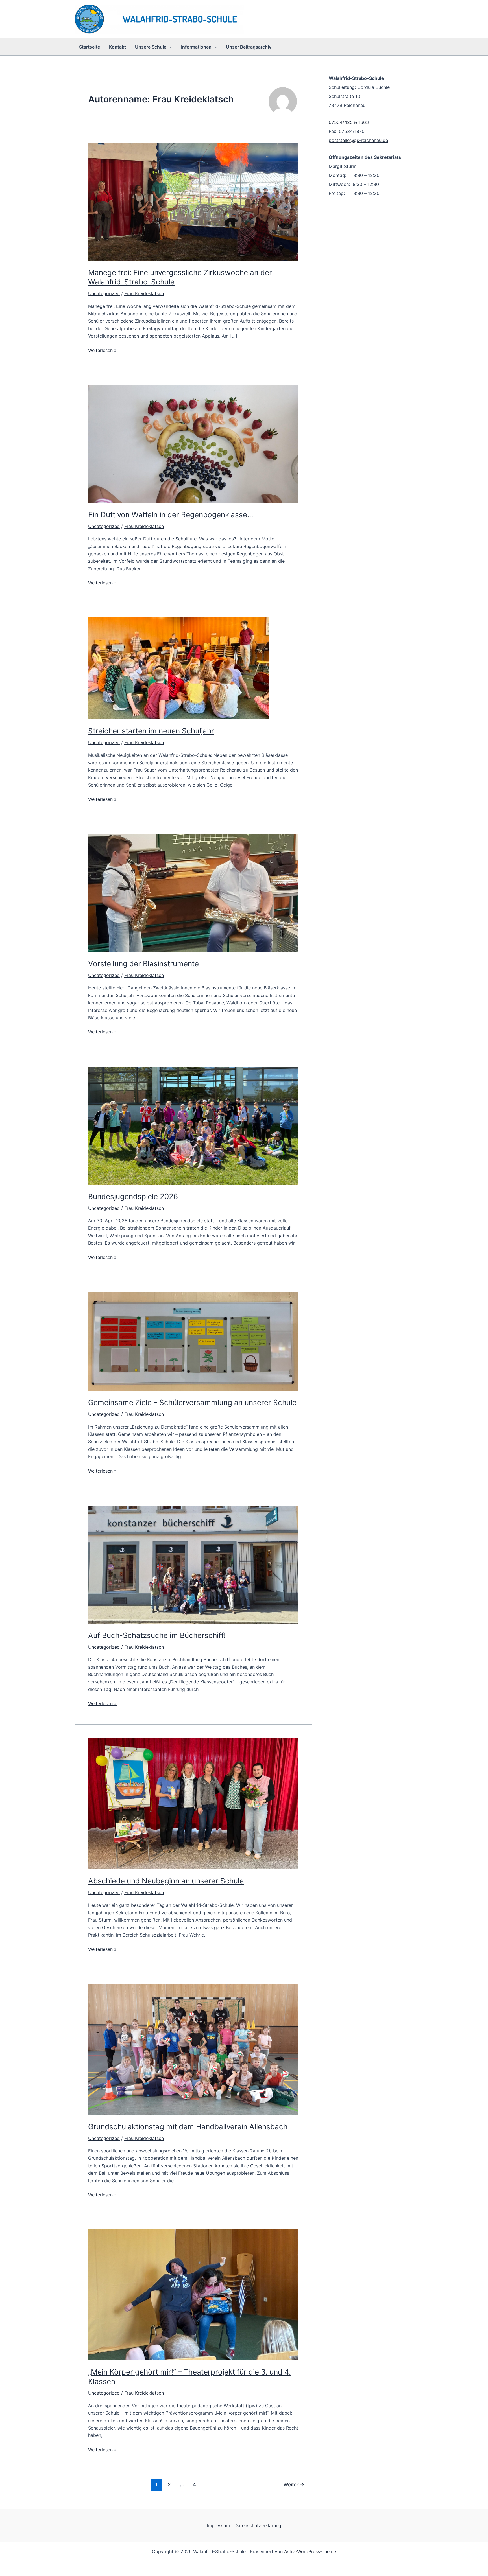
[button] (169, 47)
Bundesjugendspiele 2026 (133, 1196)
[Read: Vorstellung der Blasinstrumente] (193, 893)
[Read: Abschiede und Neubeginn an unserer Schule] (193, 1803)
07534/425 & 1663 (349, 122)
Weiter (294, 2484)
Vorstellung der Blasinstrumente (143, 964)
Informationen (196, 47)
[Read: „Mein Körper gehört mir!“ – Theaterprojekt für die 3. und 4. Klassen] (193, 2294)
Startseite (90, 47)
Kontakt (117, 47)
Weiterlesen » (102, 351)
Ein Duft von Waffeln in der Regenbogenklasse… (171, 515)
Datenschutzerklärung (258, 2525)
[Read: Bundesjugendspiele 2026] (193, 1125)
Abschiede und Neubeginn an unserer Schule (166, 1881)
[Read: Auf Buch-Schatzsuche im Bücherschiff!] (193, 1564)
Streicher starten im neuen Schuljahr (151, 731)
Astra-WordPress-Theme (310, 2551)
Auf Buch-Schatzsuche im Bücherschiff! (157, 1635)
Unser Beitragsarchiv (249, 47)
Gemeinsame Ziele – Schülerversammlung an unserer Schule (192, 1402)
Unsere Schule (151, 47)
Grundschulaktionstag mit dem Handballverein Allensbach (188, 2127)
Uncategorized (104, 293)
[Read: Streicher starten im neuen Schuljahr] (178, 668)
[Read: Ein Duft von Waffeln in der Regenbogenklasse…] (193, 444)
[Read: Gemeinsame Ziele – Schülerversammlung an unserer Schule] (193, 1341)
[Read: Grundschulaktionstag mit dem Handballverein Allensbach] (193, 2049)
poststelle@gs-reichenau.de (358, 140)
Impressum (218, 2525)
